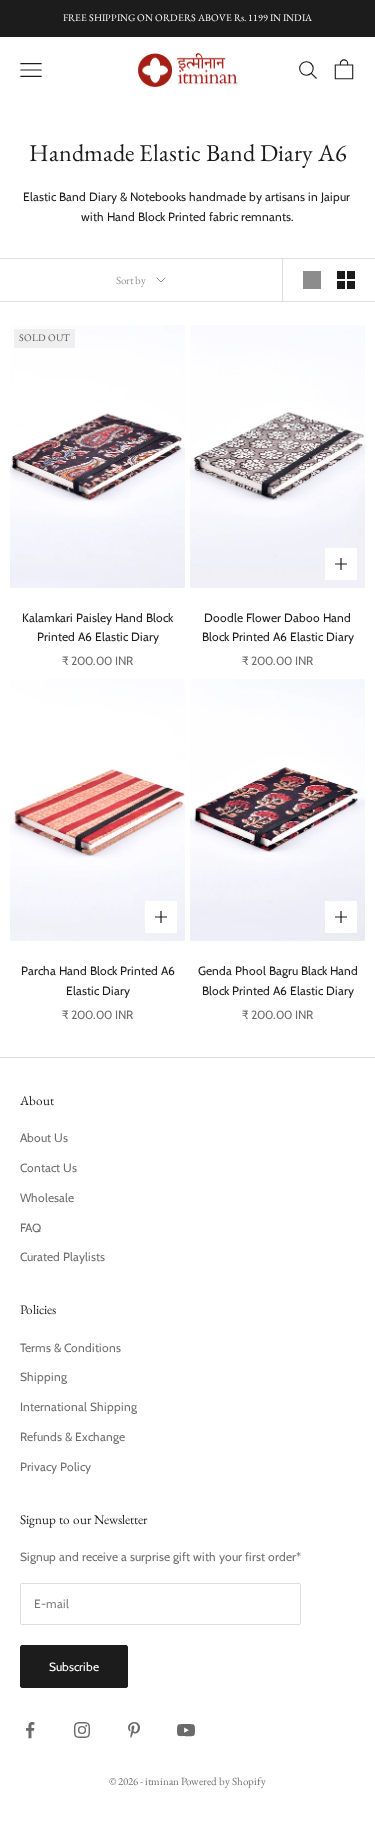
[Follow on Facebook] (30, 1730)
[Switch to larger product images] (312, 280)
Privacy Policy (55, 1466)
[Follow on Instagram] (82, 1730)
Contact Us (48, 1167)
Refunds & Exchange (72, 1436)
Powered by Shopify (223, 1781)
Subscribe (74, 1666)
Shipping (43, 1376)
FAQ (30, 1227)
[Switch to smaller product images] (346, 280)
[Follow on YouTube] (186, 1730)
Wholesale (47, 1197)
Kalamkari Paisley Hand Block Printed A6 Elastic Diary (97, 627)
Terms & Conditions (70, 1347)
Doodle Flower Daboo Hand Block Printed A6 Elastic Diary (278, 627)
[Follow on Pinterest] (134, 1730)
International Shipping (78, 1406)
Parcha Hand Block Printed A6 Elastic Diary (98, 980)
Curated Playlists (62, 1256)
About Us (44, 1137)
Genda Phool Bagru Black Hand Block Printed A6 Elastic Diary (278, 980)
